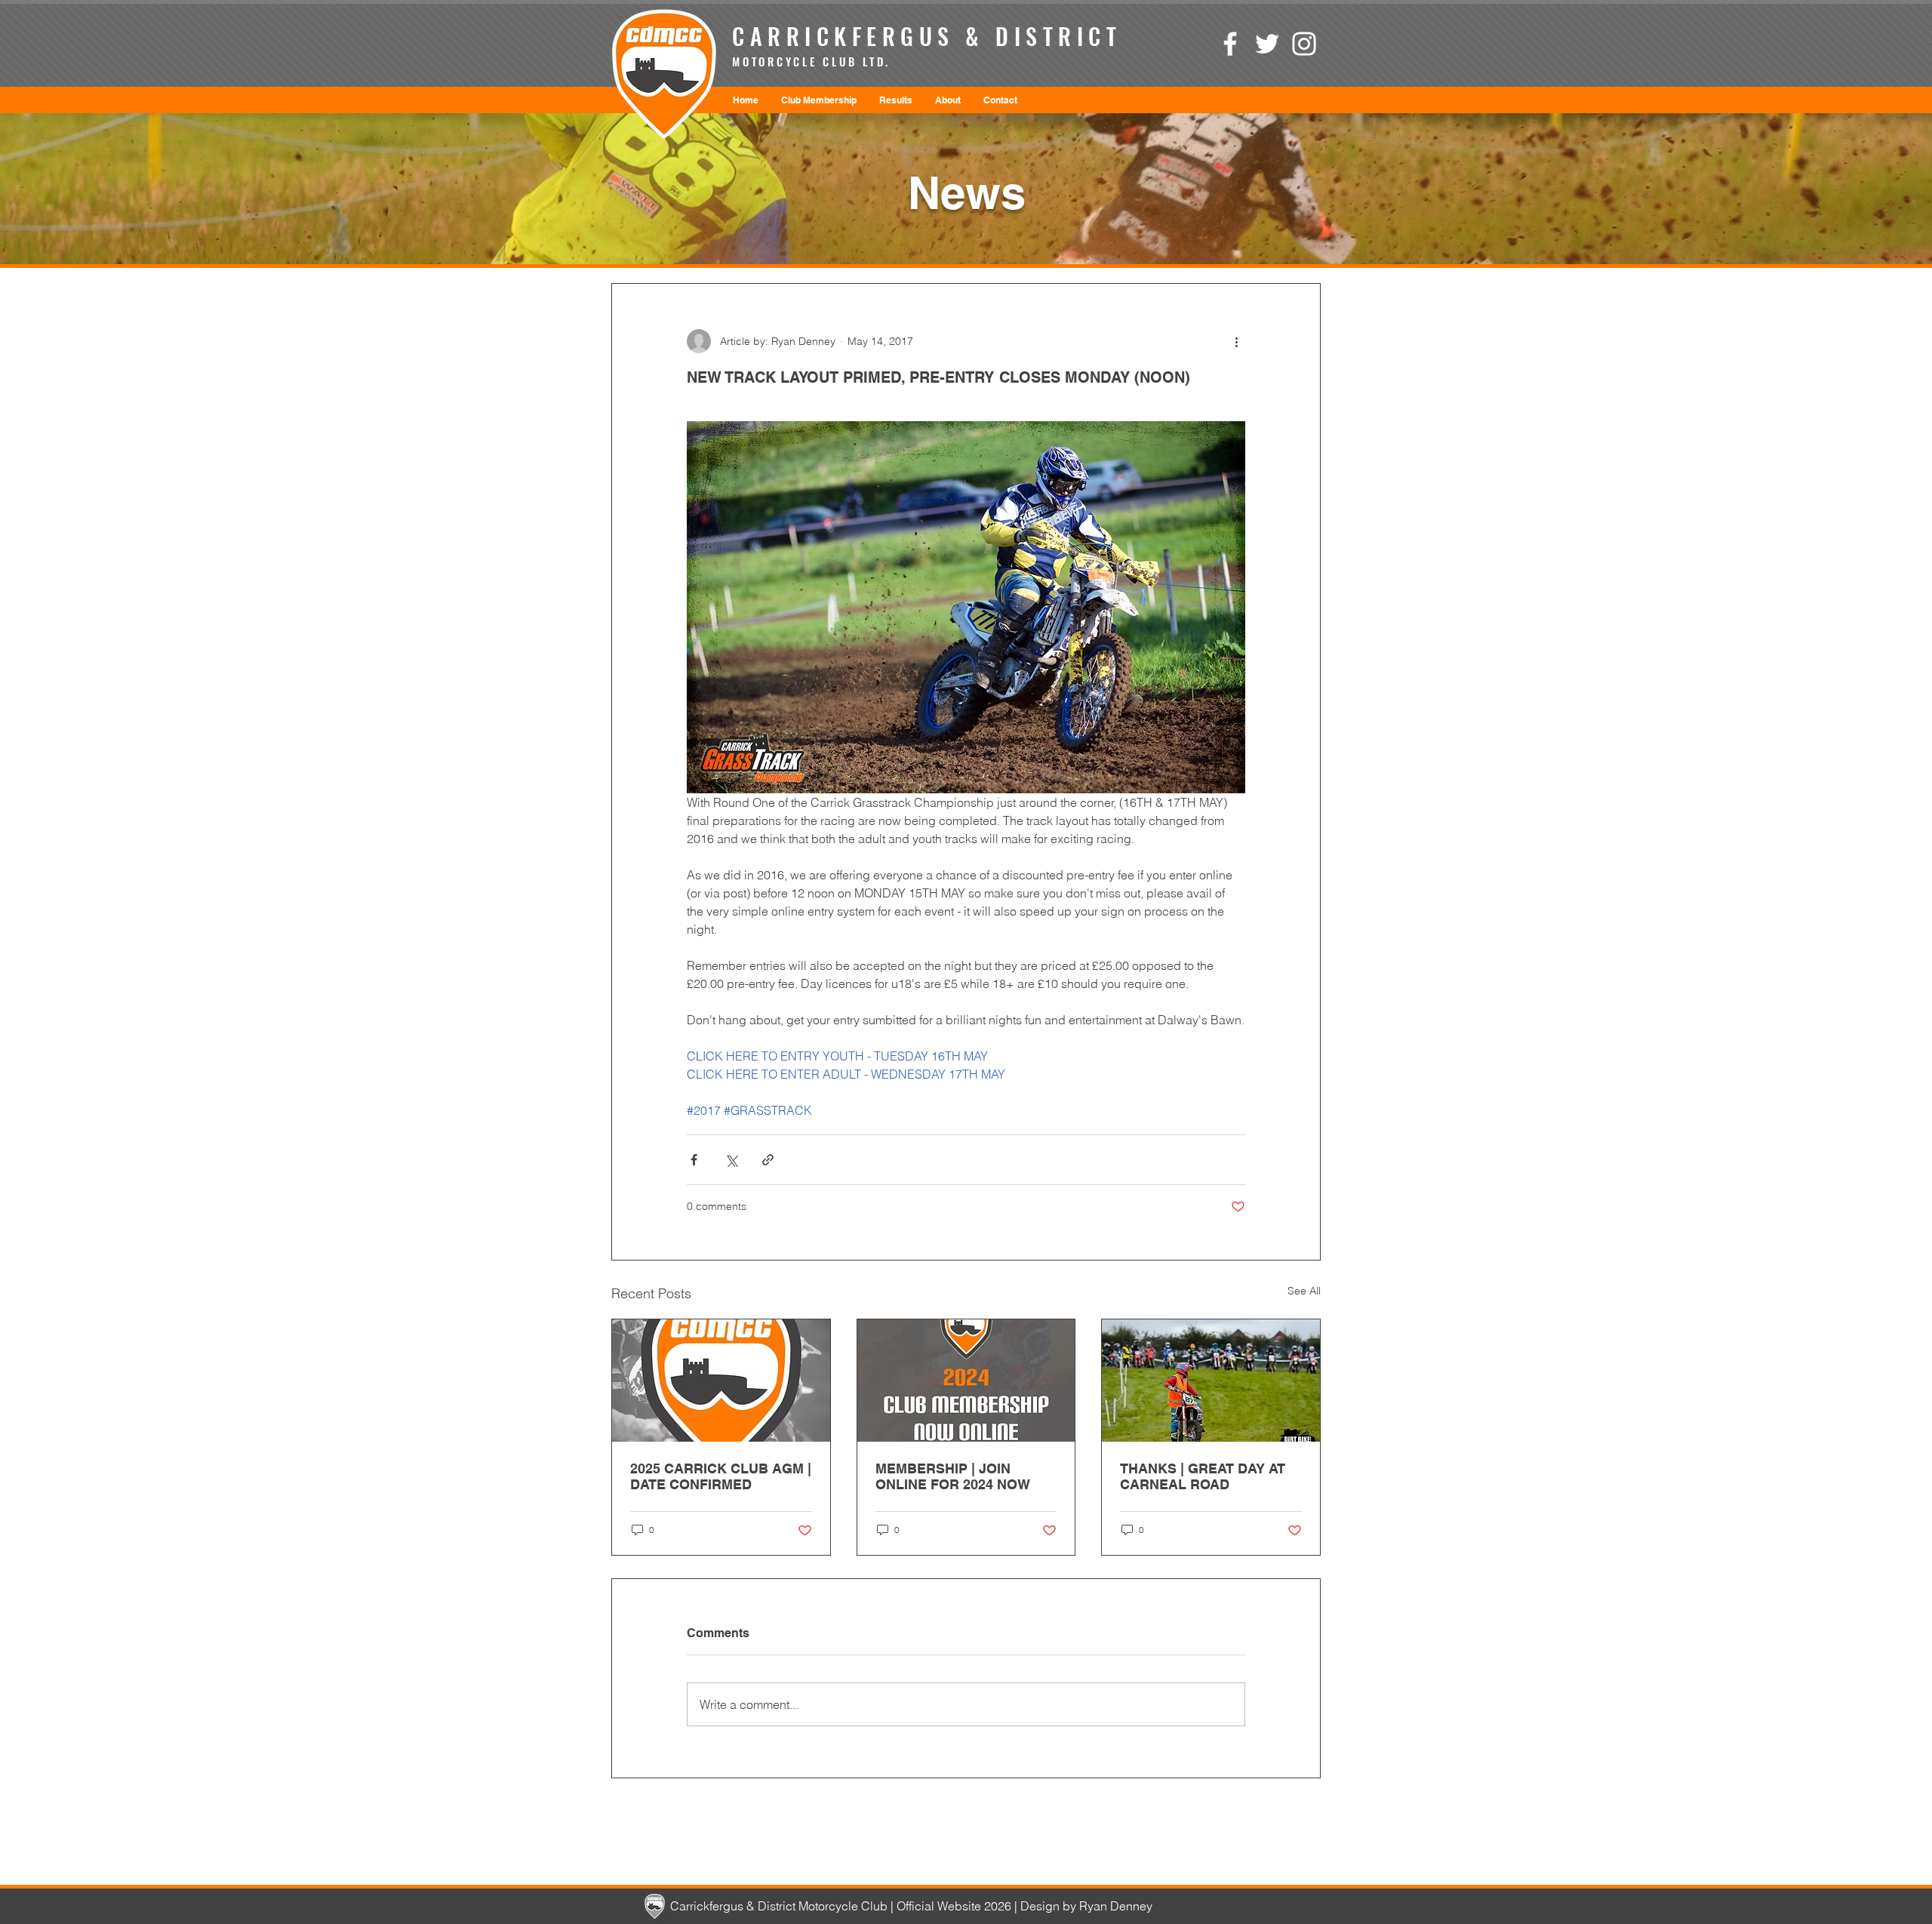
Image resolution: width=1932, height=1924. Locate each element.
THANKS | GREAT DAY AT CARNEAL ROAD (1203, 1476)
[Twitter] (1267, 44)
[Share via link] (768, 1160)
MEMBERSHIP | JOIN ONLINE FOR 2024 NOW (953, 1476)
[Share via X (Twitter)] (731, 1160)
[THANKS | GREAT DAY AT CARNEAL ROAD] (1211, 1381)
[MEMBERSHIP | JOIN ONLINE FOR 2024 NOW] (966, 1381)
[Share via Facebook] (694, 1160)
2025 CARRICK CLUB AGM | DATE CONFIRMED (721, 1476)
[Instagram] (1304, 44)
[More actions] (1236, 341)
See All (1304, 1291)
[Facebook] (1230, 44)
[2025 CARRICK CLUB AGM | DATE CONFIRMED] (721, 1381)
